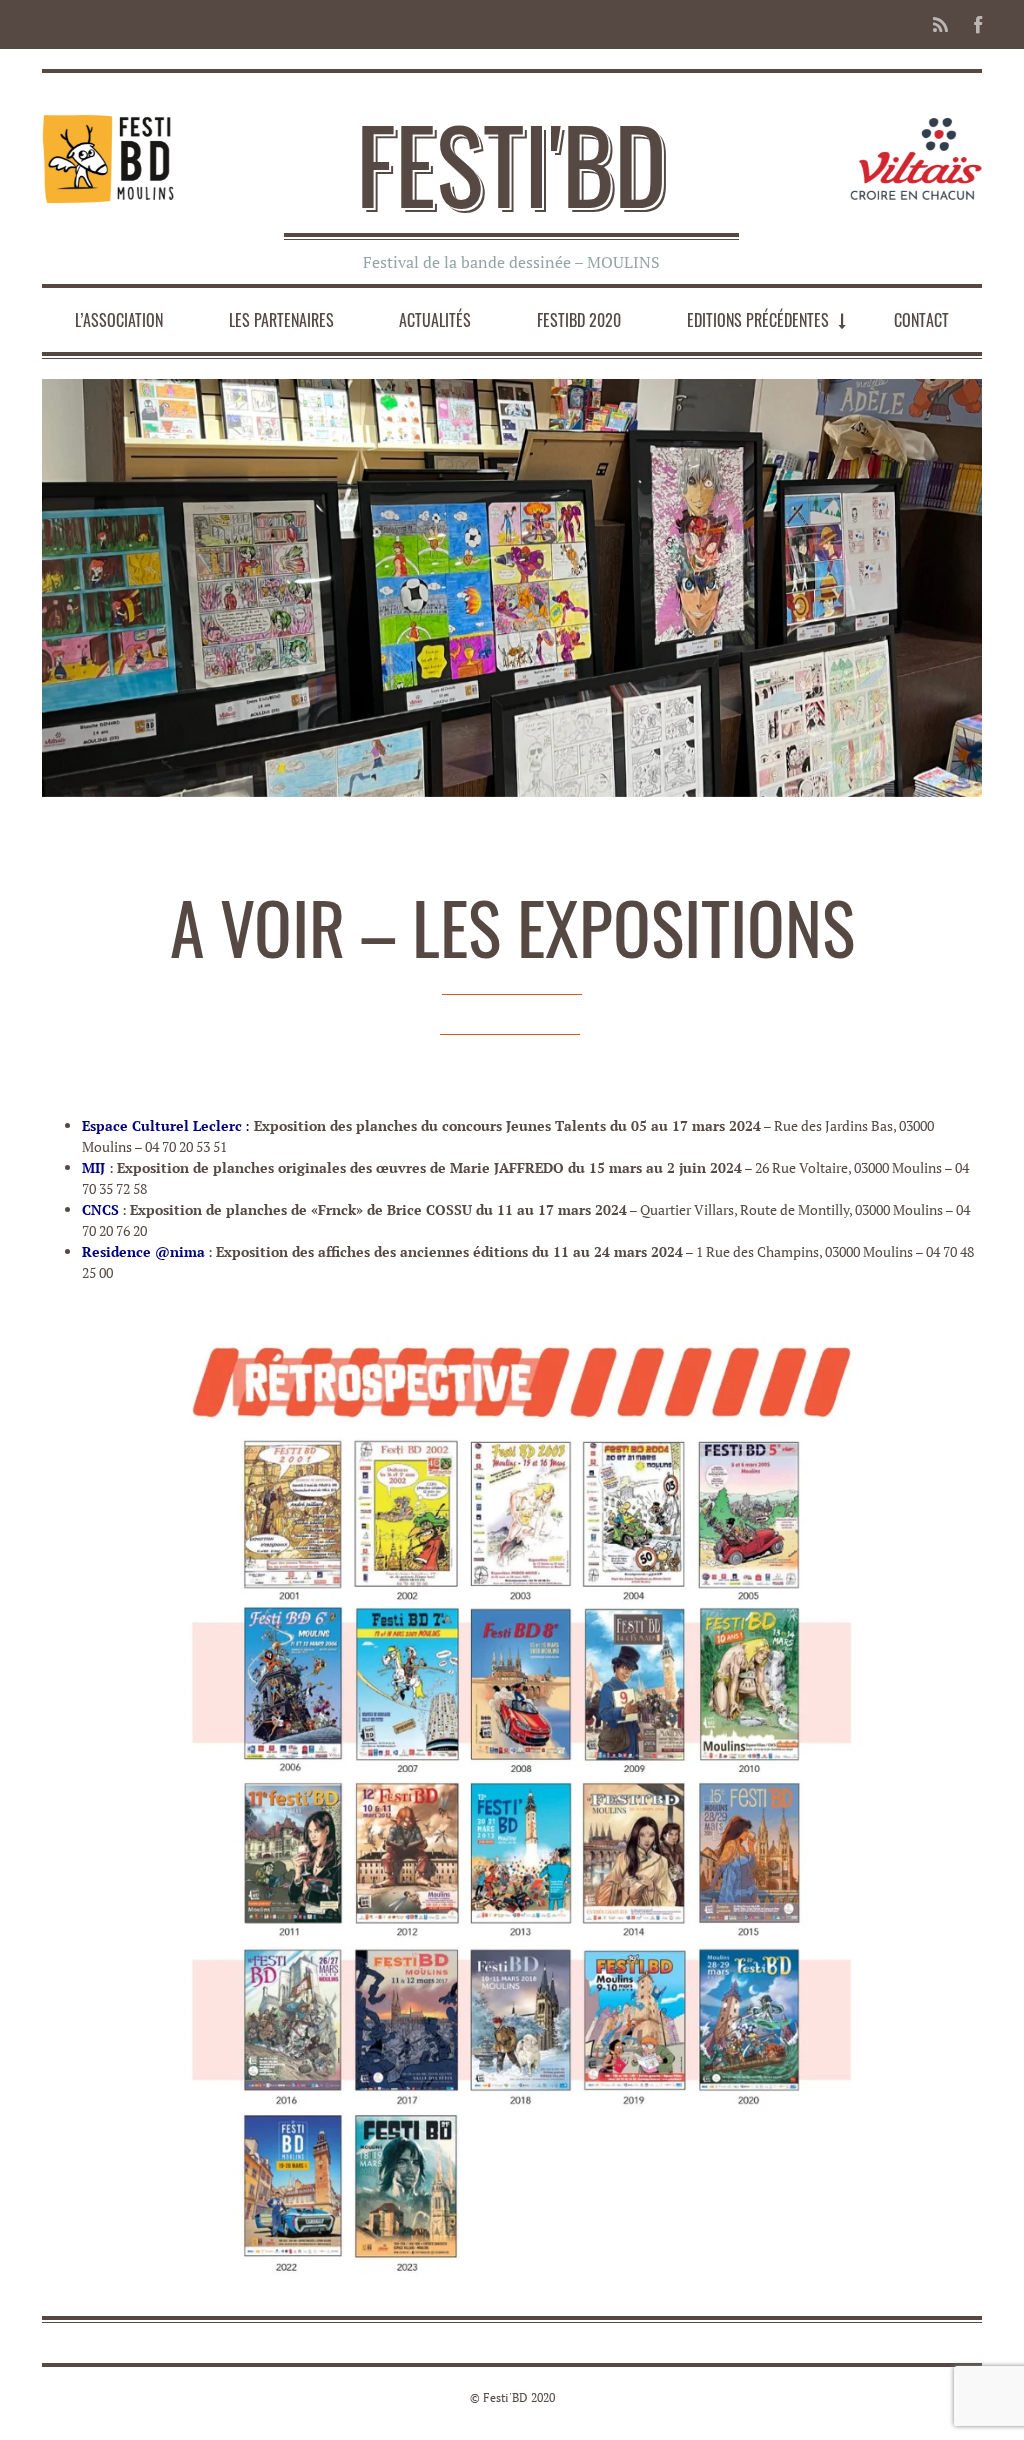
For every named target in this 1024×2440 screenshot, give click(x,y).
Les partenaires (281, 320)
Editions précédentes (758, 320)
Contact (921, 320)
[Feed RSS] (940, 24)
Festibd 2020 (579, 320)
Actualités (435, 320)
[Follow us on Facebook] (972, 24)
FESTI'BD (511, 163)
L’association (119, 320)
